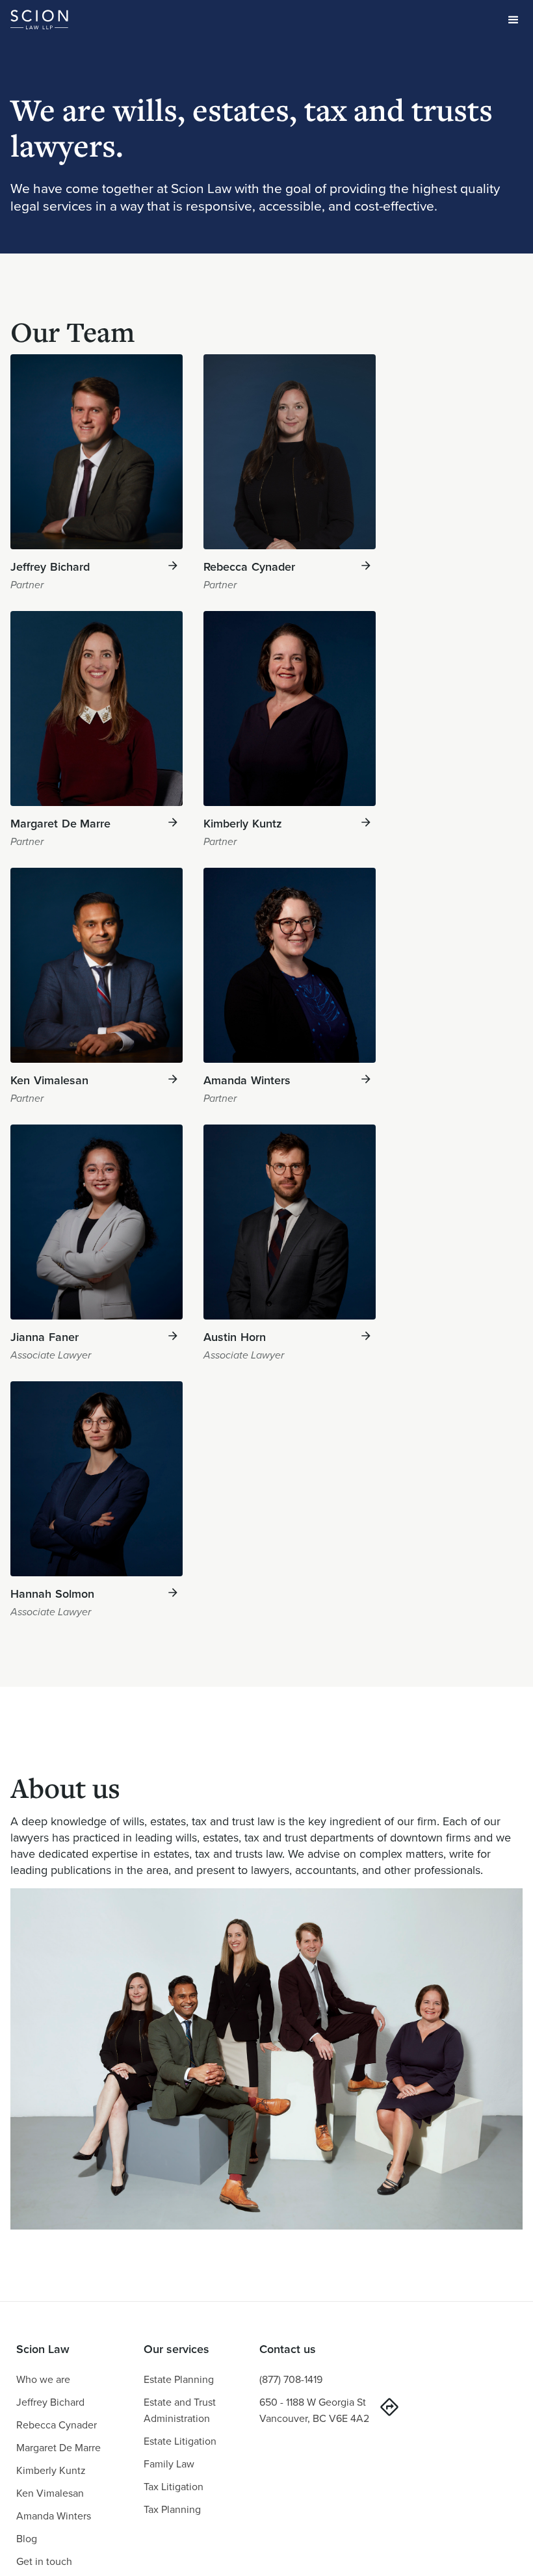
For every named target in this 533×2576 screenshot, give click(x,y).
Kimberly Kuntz (51, 2470)
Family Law (169, 2464)
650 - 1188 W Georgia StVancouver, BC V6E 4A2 (314, 2410)
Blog (27, 2539)
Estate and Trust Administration (180, 2410)
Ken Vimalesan (50, 2493)
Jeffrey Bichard (50, 2402)
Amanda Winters (54, 2516)
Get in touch (44, 2561)
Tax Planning (172, 2509)
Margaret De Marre (58, 2448)
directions (389, 2407)
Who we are (43, 2379)
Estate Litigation (180, 2441)
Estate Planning (179, 2379)
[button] (513, 20)
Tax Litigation (174, 2487)
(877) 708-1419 (291, 2379)
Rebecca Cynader (57, 2425)
